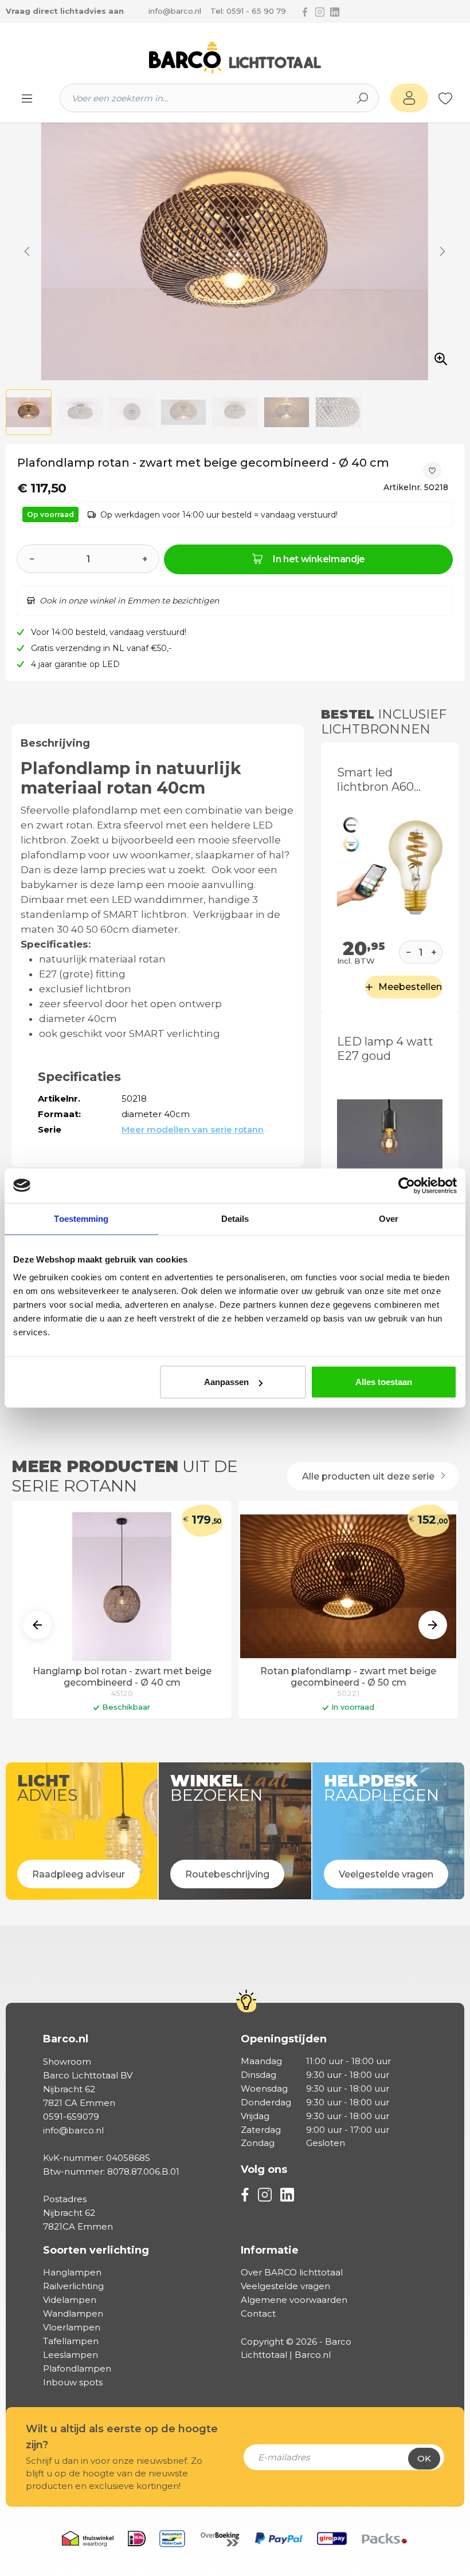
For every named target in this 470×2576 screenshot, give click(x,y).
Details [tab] (235, 1218)
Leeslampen (70, 2355)
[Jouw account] (409, 98)
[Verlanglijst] (445, 98)
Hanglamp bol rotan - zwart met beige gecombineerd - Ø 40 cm (122, 1677)
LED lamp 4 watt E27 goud (385, 1049)
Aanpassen (226, 1382)
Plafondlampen (77, 2368)
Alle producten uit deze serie (369, 1476)
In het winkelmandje (319, 559)
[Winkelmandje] (459, 98)
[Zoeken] (363, 98)
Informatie (270, 2250)
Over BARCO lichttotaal (292, 2272)
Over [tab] (389, 1218)
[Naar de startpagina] (235, 58)
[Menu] (27, 98)
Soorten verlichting (96, 2250)
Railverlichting (73, 2286)
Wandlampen (73, 2313)
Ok (424, 2458)
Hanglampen (72, 2272)
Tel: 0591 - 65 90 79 (248, 11)
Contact (258, 2313)
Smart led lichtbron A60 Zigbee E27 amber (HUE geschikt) (389, 780)
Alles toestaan (384, 1382)
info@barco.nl (175, 11)
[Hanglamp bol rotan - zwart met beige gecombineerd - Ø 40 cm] (122, 1587)
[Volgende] (442, 251)
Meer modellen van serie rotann (193, 1129)
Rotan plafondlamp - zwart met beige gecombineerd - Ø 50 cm (348, 1677)
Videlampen (70, 2300)
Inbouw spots (73, 2382)
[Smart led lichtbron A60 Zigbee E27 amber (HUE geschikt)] (390, 866)
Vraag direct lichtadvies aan (65, 11)
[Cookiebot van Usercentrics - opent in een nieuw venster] (407, 1185)
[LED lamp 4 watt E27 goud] (390, 1135)
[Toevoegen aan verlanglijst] (432, 471)
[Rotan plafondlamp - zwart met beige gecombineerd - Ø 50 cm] (348, 1587)
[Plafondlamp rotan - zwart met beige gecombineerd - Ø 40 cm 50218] (235, 251)
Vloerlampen (72, 2327)
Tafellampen (71, 2341)
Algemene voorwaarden (294, 2300)
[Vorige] (27, 251)
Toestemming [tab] (81, 1218)
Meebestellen (410, 987)
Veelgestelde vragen (285, 2286)
